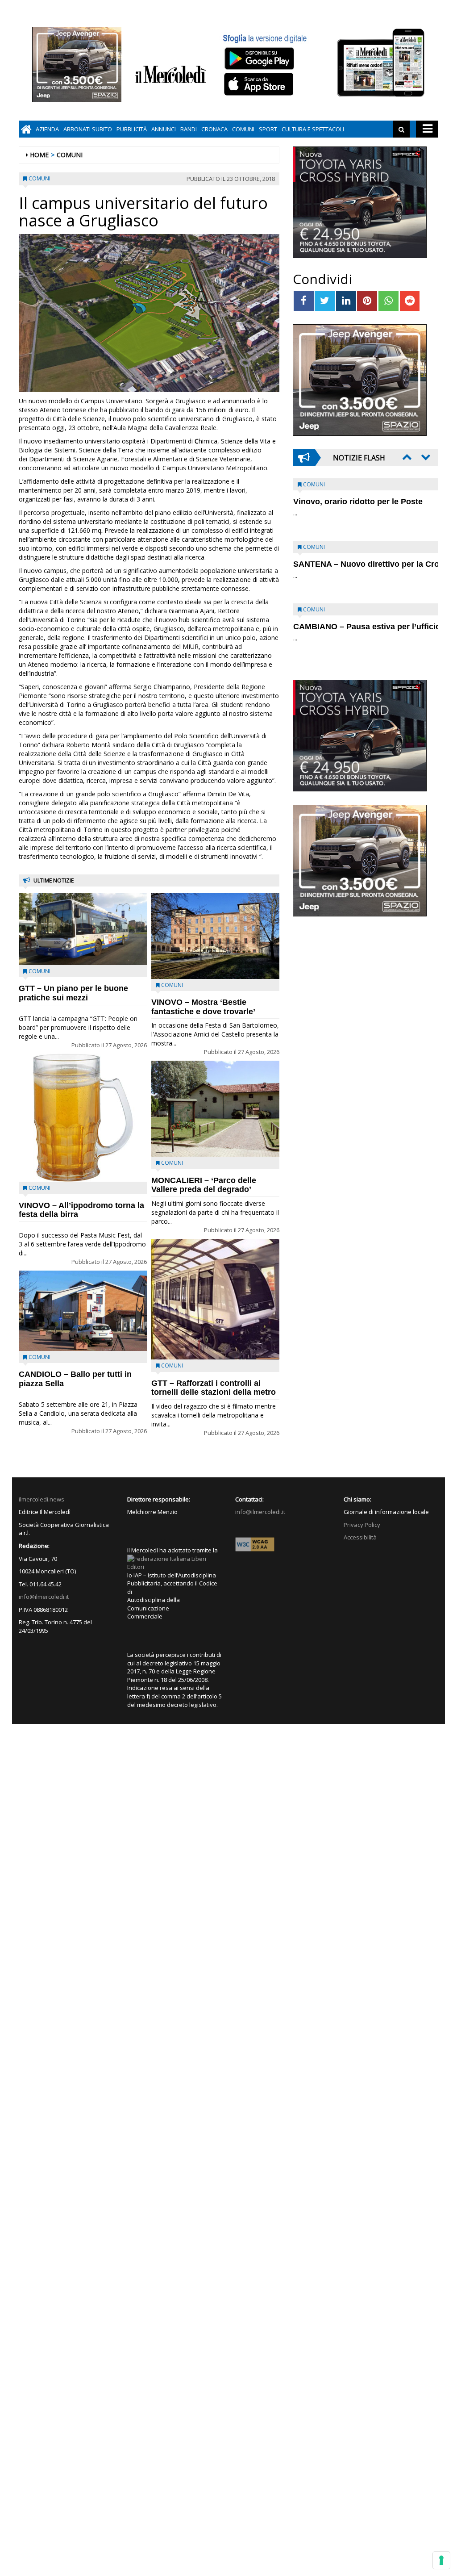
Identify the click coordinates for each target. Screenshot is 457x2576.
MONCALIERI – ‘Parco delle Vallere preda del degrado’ (204, 1185)
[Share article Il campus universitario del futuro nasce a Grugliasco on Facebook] (304, 301)
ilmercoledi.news (42, 1499)
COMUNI (243, 129)
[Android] (259, 58)
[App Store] (260, 84)
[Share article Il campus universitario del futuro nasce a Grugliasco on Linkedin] (346, 301)
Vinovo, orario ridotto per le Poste (358, 502)
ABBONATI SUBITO (88, 129)
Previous (406, 457)
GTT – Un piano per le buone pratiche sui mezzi (73, 993)
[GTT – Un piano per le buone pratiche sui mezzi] (83, 929)
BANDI (189, 129)
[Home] (26, 129)
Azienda (47, 129)
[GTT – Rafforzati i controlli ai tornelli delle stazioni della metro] (215, 1299)
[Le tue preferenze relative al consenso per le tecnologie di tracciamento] (441, 2560)
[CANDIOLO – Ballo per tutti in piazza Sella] (83, 1311)
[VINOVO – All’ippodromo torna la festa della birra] (83, 1118)
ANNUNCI (164, 129)
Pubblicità (132, 129)
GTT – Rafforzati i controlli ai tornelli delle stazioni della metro (214, 1388)
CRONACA (214, 129)
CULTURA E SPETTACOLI (313, 129)
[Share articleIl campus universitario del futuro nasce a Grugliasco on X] (325, 301)
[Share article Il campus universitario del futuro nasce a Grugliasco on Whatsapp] (388, 301)
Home (39, 155)
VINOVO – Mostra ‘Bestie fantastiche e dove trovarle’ (203, 1007)
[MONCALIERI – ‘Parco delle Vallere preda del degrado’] (215, 1109)
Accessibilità (360, 1537)
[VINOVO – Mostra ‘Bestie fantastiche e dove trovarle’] (215, 936)
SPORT (268, 129)
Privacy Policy (362, 1525)
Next (425, 457)
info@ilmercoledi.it (44, 1597)
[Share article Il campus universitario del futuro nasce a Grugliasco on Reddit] (410, 301)
